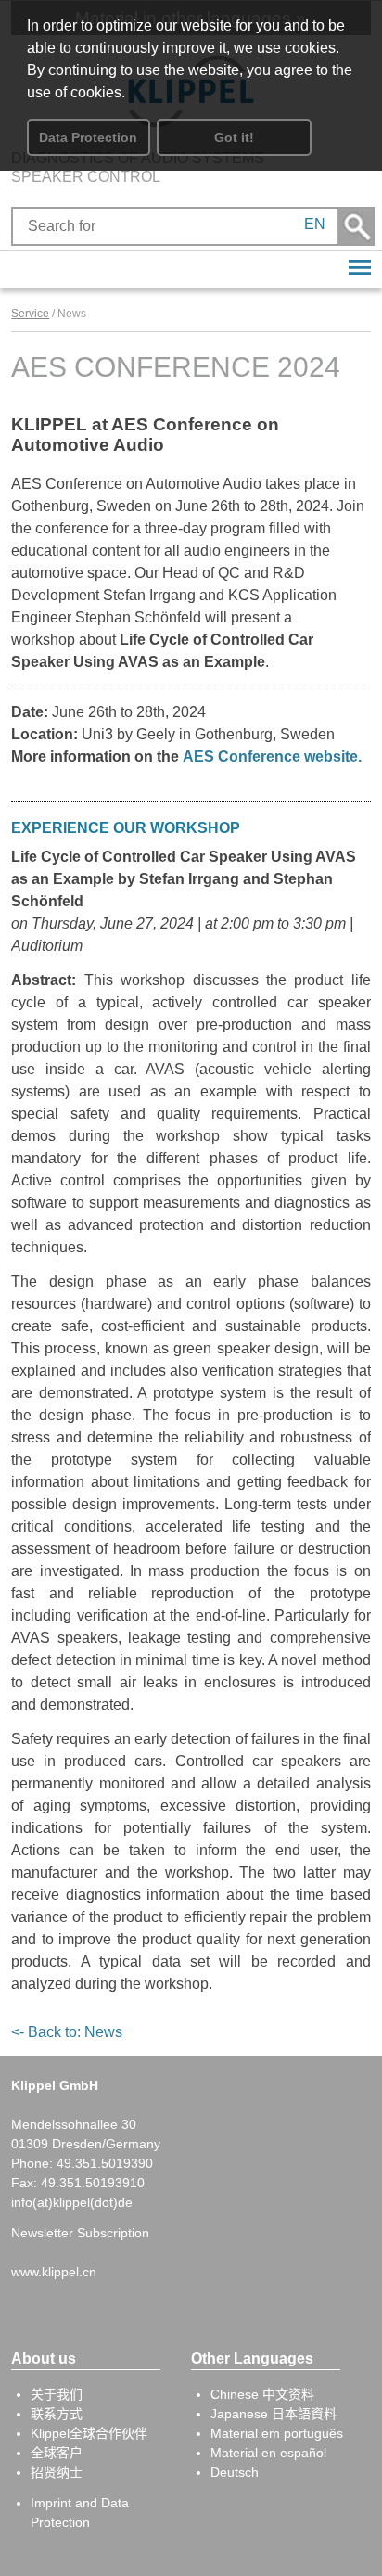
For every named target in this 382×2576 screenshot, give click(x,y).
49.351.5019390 (105, 2163)
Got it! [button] (234, 137)
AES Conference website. (274, 756)
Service (30, 314)
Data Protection (88, 137)
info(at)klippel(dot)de (72, 2202)
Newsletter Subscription (80, 2233)
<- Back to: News (67, 2032)
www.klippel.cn (54, 2272)
